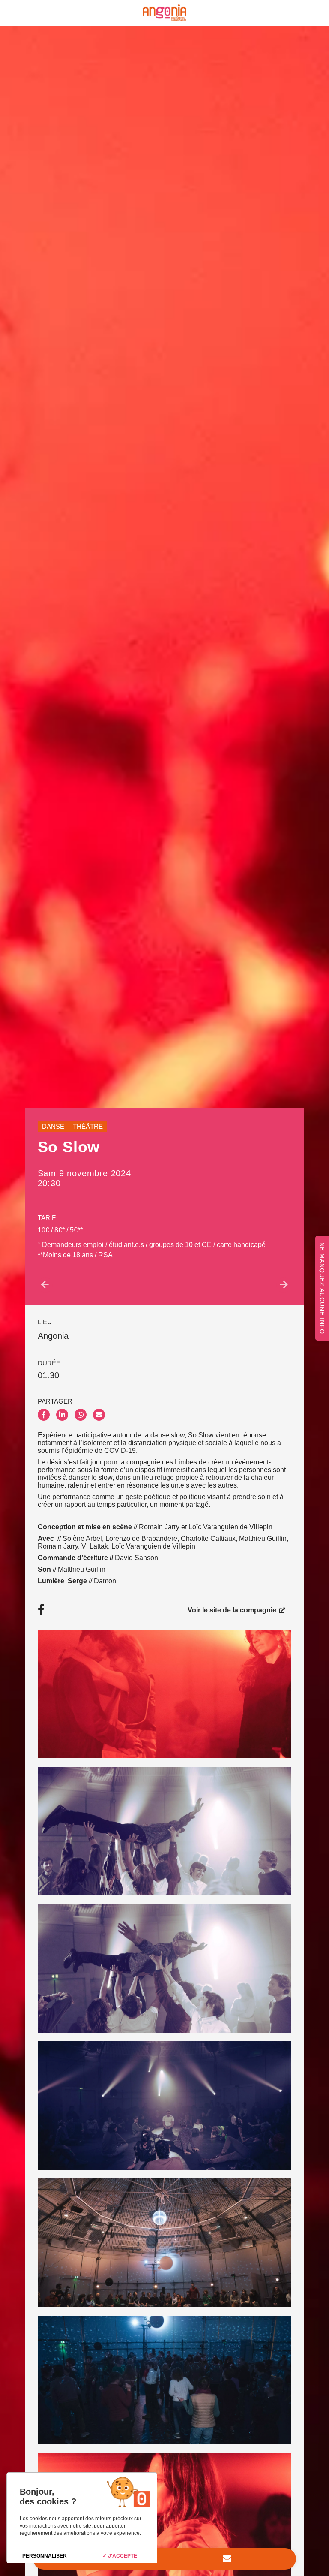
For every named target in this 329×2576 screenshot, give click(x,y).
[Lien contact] (227, 2559)
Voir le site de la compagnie (233, 1609)
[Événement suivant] (284, 1285)
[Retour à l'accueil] (164, 13)
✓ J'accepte (120, 2556)
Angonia (53, 1336)
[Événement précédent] (45, 1285)
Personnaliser (45, 2556)
